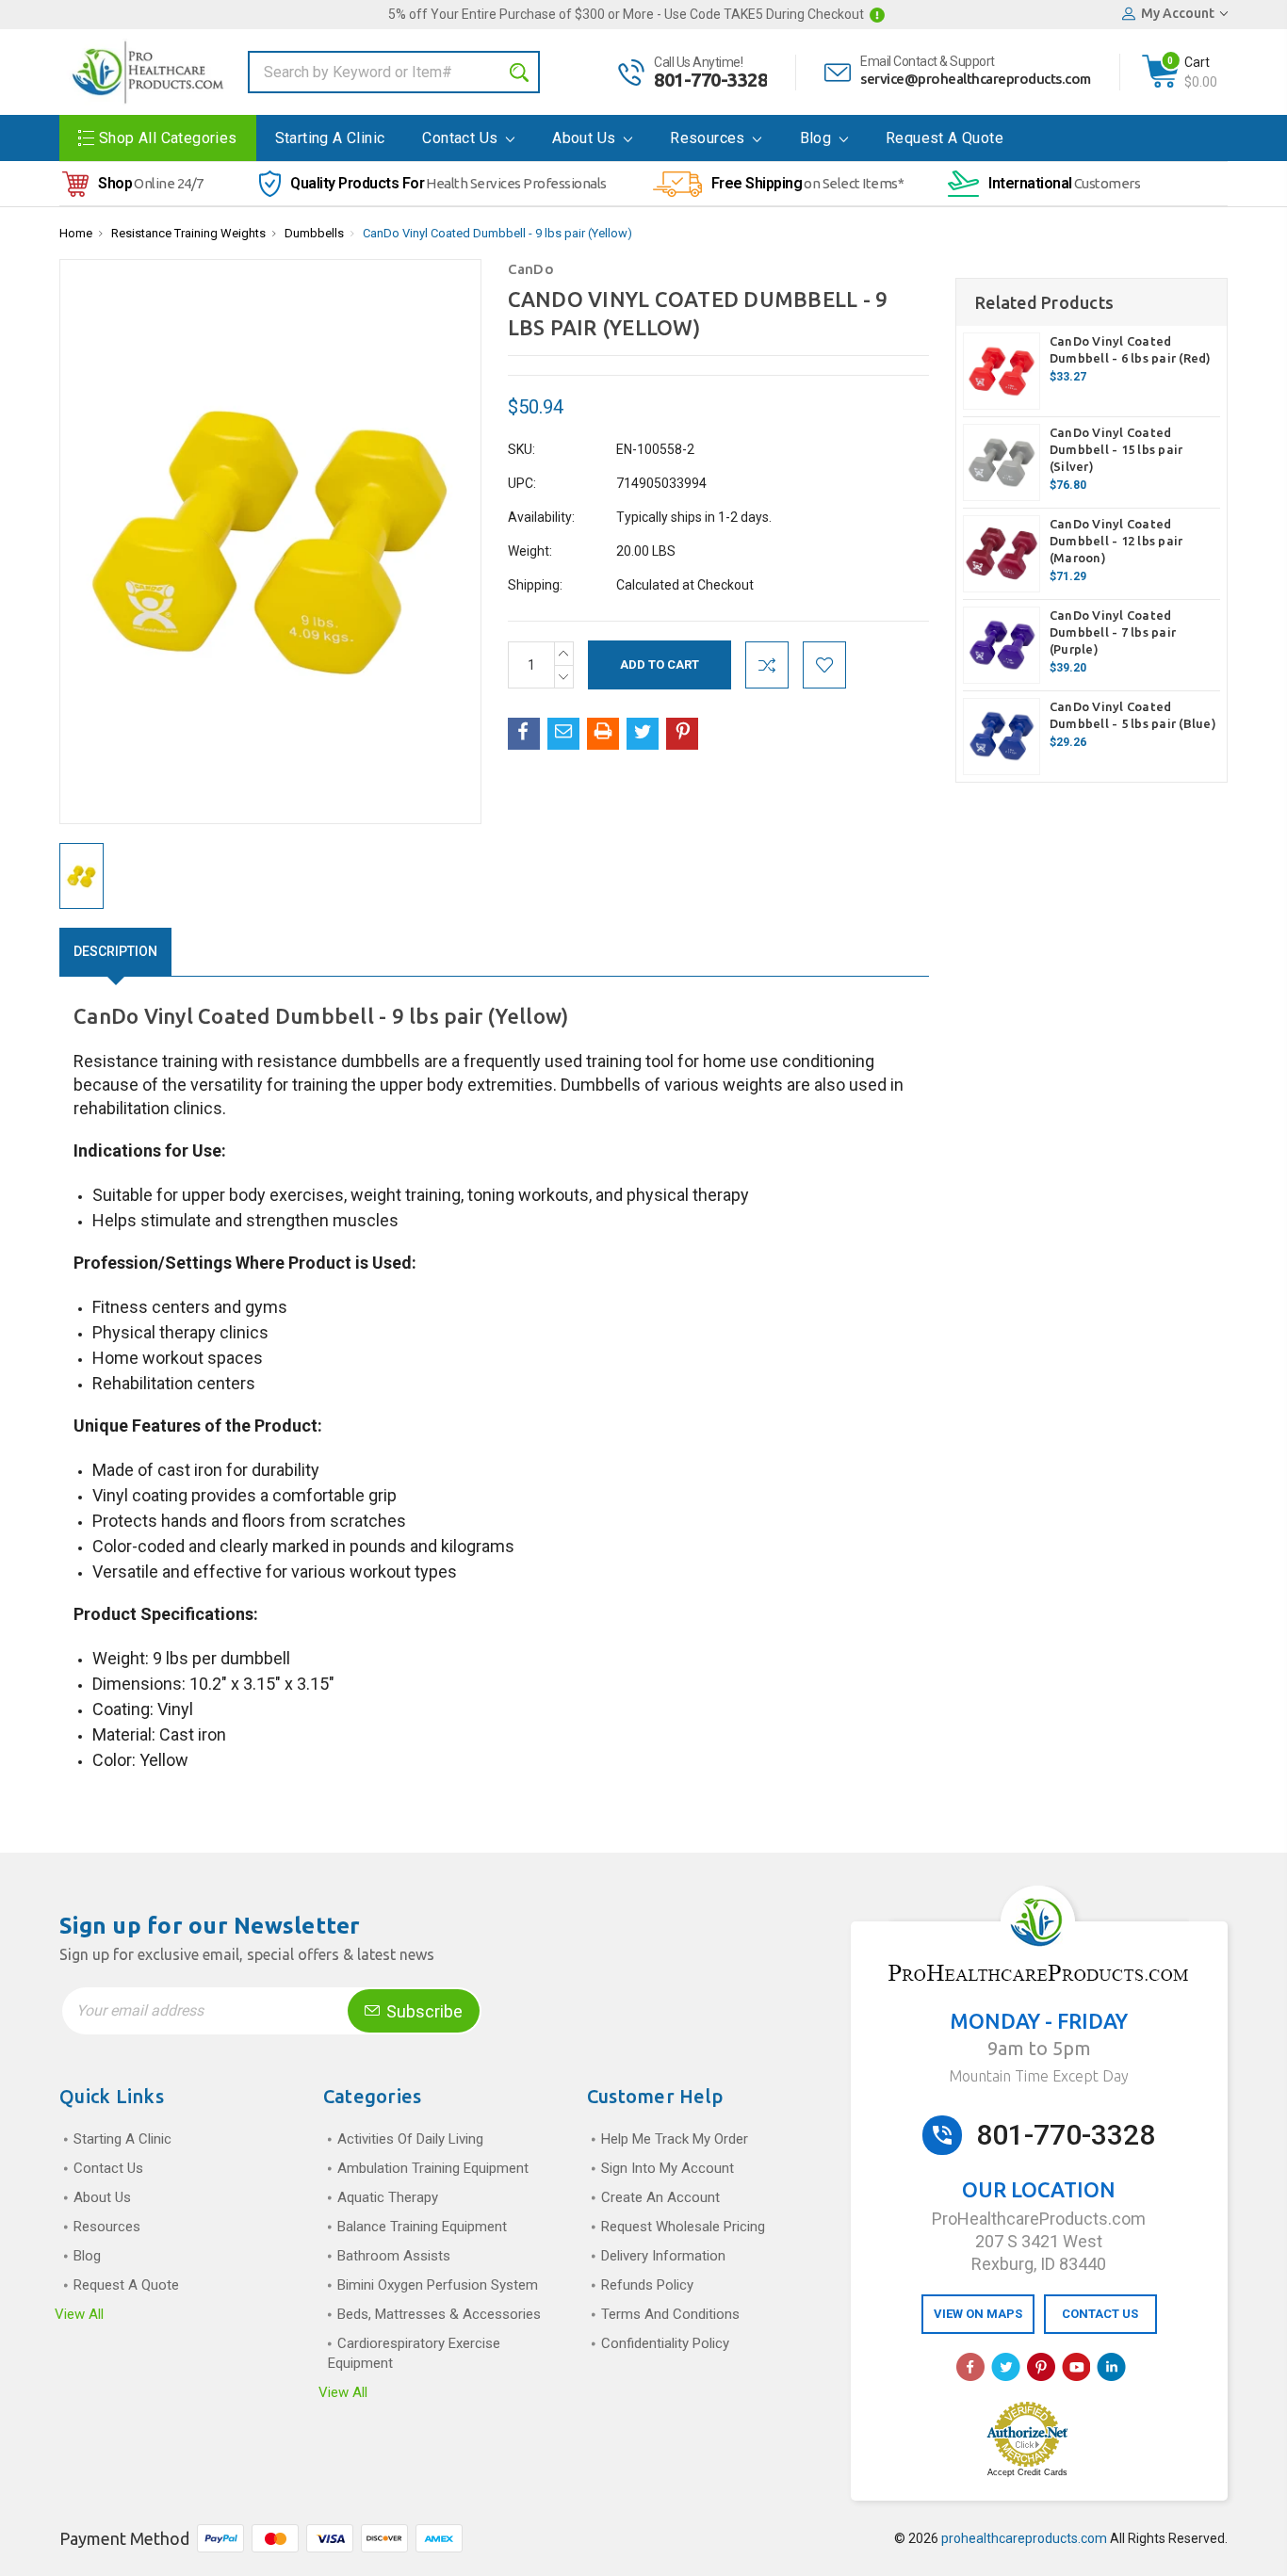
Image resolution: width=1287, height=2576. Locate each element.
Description (115, 951)
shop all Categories (168, 138)
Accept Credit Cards (1027, 2472)
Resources (709, 138)
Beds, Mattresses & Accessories (439, 2314)
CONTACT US (1100, 2314)
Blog (818, 138)
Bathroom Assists (394, 2256)
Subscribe (423, 2011)
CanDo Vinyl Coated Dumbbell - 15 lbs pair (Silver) (1116, 449)
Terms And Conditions (670, 2314)
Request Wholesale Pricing (683, 2227)
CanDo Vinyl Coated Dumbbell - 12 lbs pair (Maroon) (1116, 541)
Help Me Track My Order (675, 2139)
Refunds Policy (647, 2285)
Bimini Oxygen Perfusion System (438, 2285)
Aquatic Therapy (388, 2197)
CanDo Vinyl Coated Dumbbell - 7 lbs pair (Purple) (1113, 632)
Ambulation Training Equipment (433, 2168)
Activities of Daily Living (410, 2139)
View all (79, 2314)
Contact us (462, 138)
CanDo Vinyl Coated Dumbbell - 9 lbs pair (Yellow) (497, 233)
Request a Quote (945, 138)
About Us (586, 138)
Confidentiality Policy (665, 2343)
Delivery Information (663, 2256)
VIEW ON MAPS (978, 2314)
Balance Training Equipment (422, 2227)
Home (76, 233)
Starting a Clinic (330, 138)
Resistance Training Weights (188, 233)
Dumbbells (314, 233)
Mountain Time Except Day (1039, 2076)
